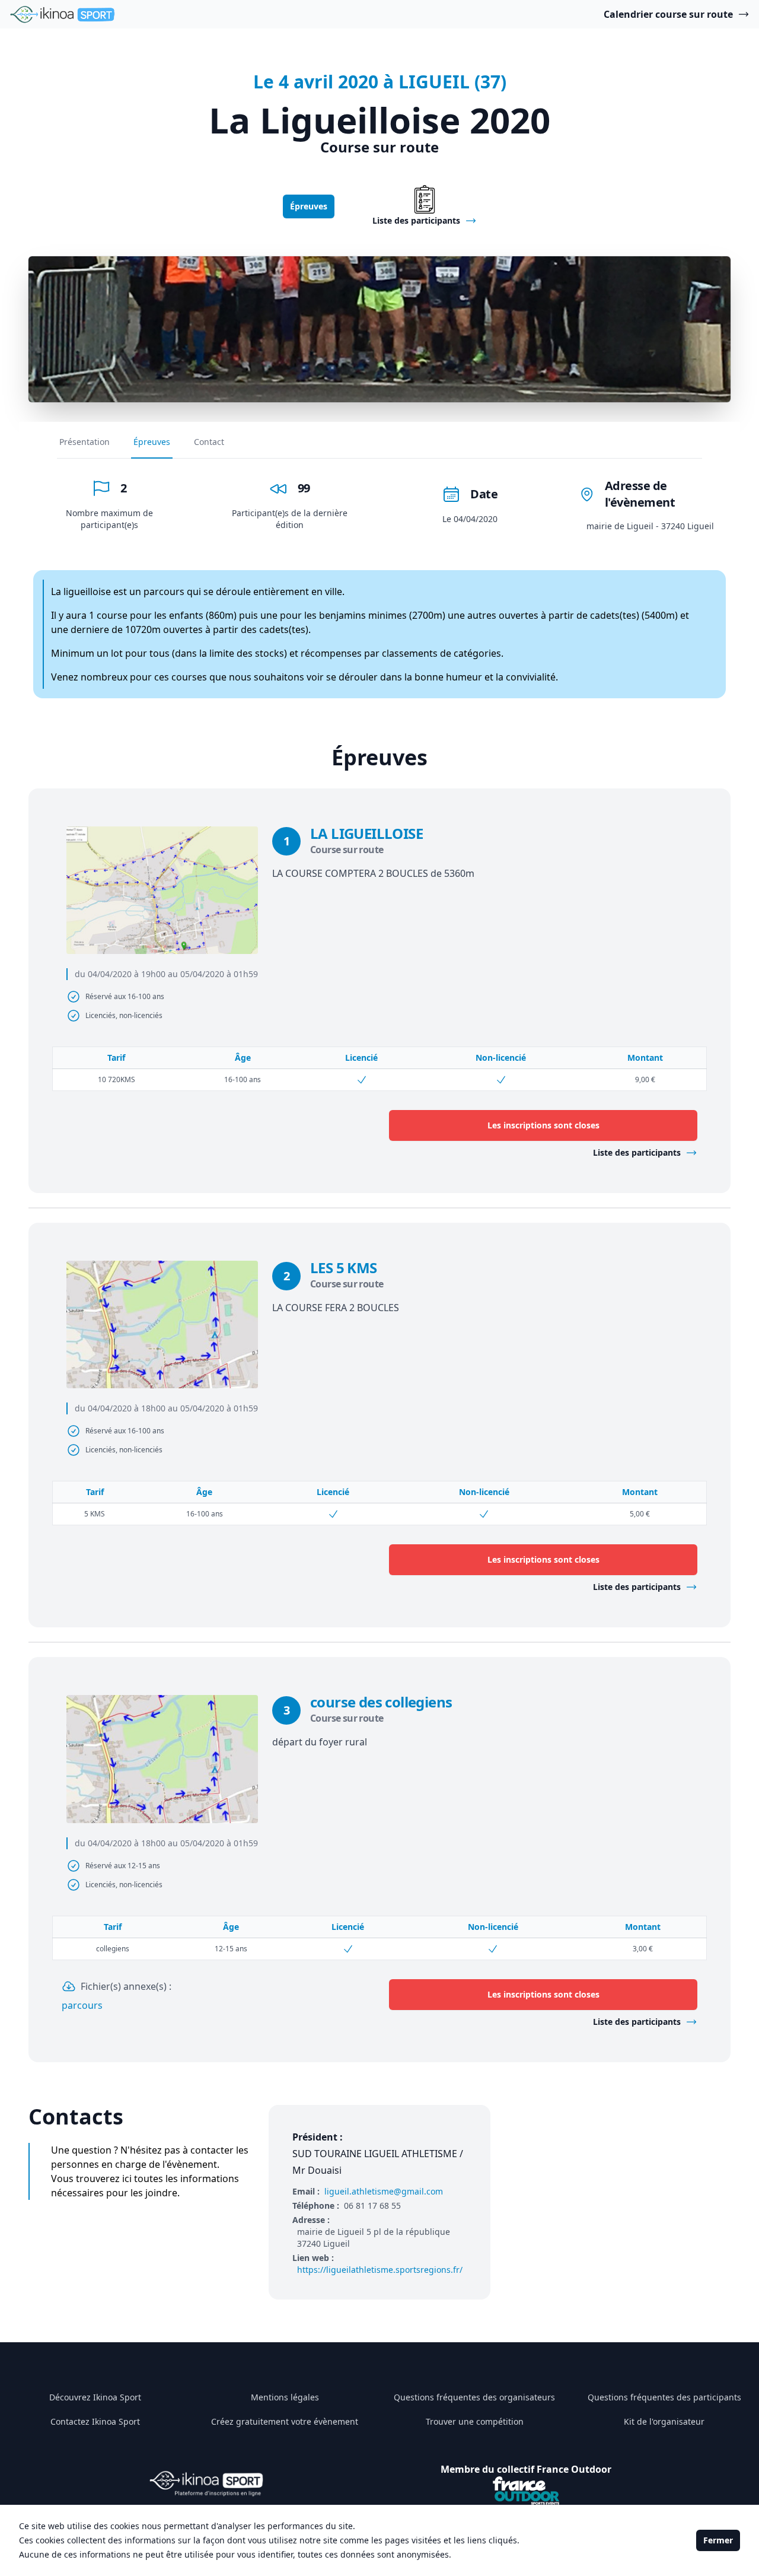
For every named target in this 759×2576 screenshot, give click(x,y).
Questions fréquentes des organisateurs (474, 2397)
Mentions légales (285, 2397)
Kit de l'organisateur (664, 2421)
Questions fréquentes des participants (664, 2397)
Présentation (84, 442)
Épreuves (309, 206)
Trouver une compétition (475, 2421)
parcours (82, 2005)
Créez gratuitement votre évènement (285, 2421)
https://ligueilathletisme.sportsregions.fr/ (380, 2270)
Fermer (718, 2540)
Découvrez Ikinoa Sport (95, 2397)
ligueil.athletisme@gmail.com (384, 2191)
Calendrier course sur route (668, 14)
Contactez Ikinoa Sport (95, 2421)
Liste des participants (637, 1152)
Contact (209, 442)
